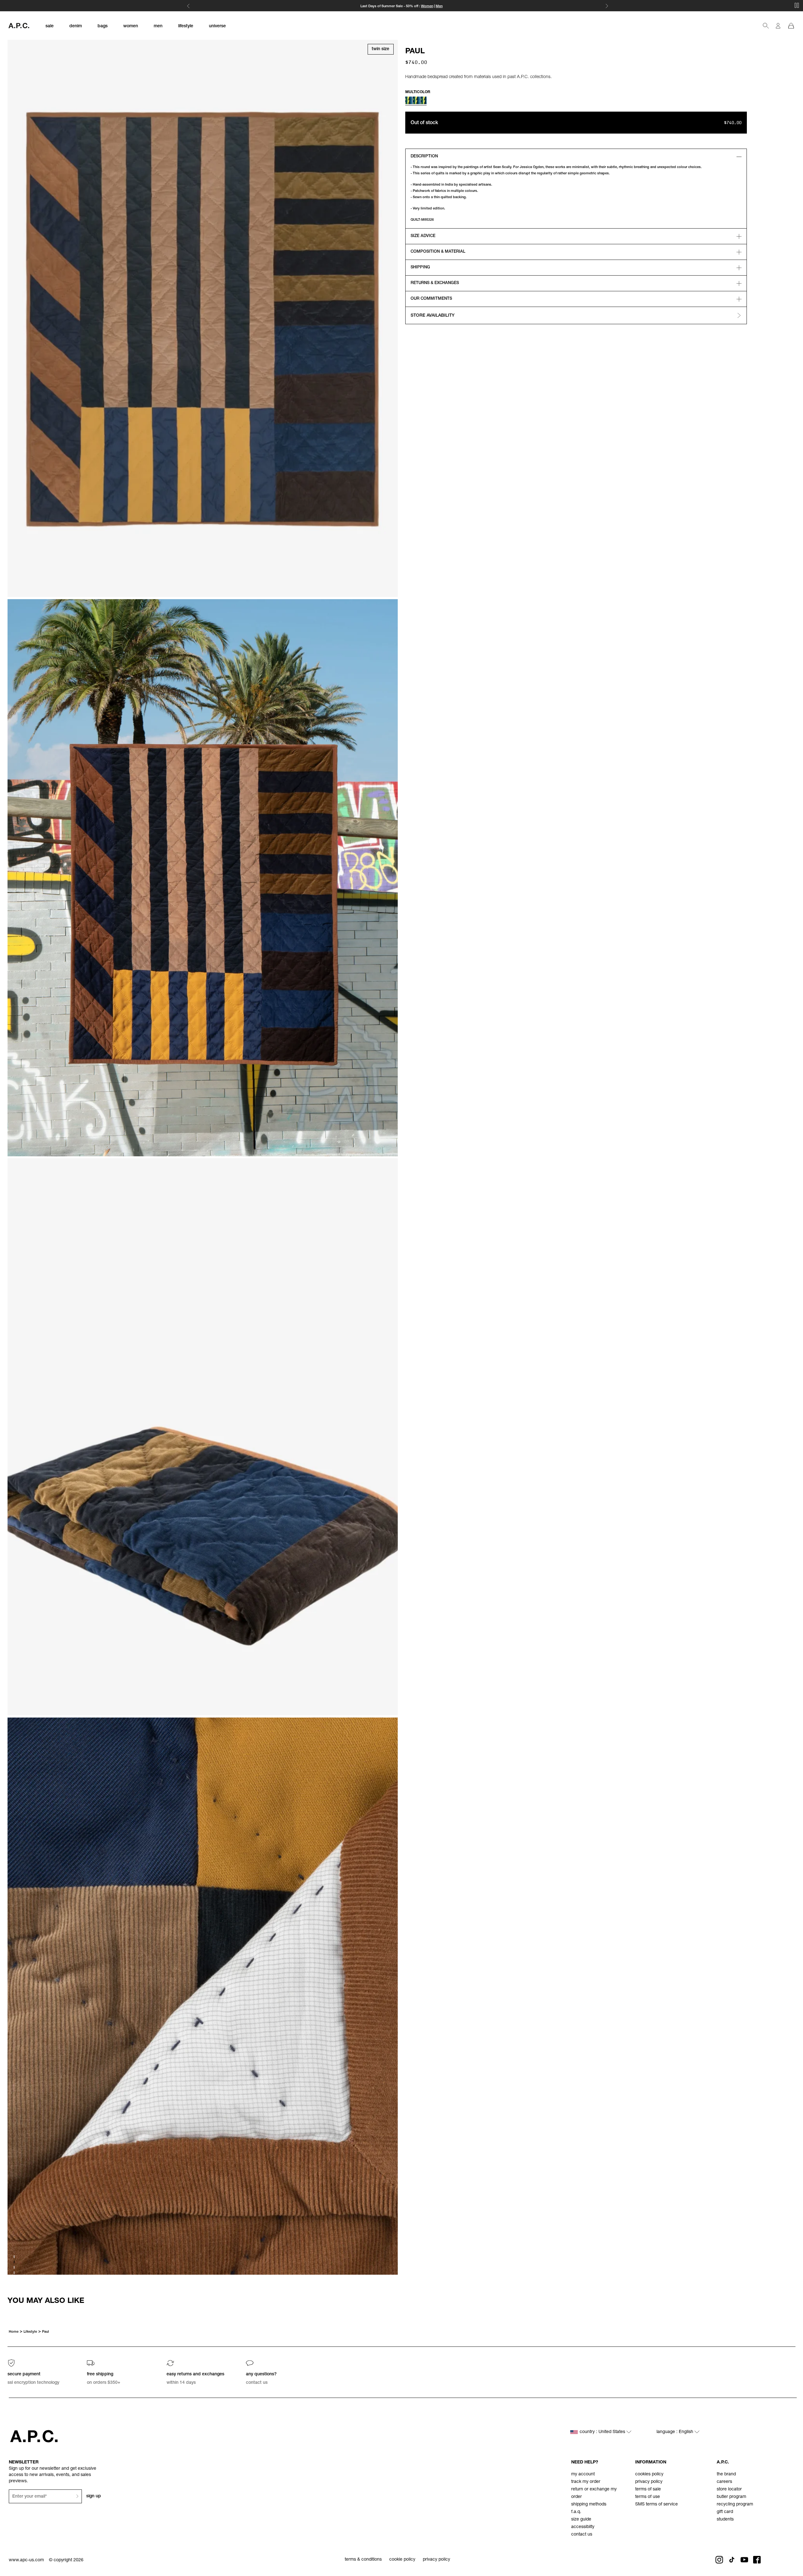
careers (724, 2482)
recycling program (735, 2505)
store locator (729, 2489)
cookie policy (402, 2560)
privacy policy (649, 2482)
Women (427, 6)
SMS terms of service (657, 2505)
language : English (675, 2432)
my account (583, 2474)
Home (14, 2332)
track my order (586, 2482)
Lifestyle (30, 2332)
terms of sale (648, 2489)
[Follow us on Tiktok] (732, 2560)
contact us (582, 2535)
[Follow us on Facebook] (757, 2560)
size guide (581, 2520)
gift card (725, 2512)
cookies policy (649, 2474)
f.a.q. (576, 2512)
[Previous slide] (10, 2301)
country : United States (603, 2432)
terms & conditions (363, 2560)
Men (439, 6)
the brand (726, 2474)
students (725, 2520)
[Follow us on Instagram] (719, 2560)
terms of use (648, 2497)
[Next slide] (793, 2301)
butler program (731, 2497)
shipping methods (589, 2505)
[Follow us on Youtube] (744, 2560)
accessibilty (583, 2527)
